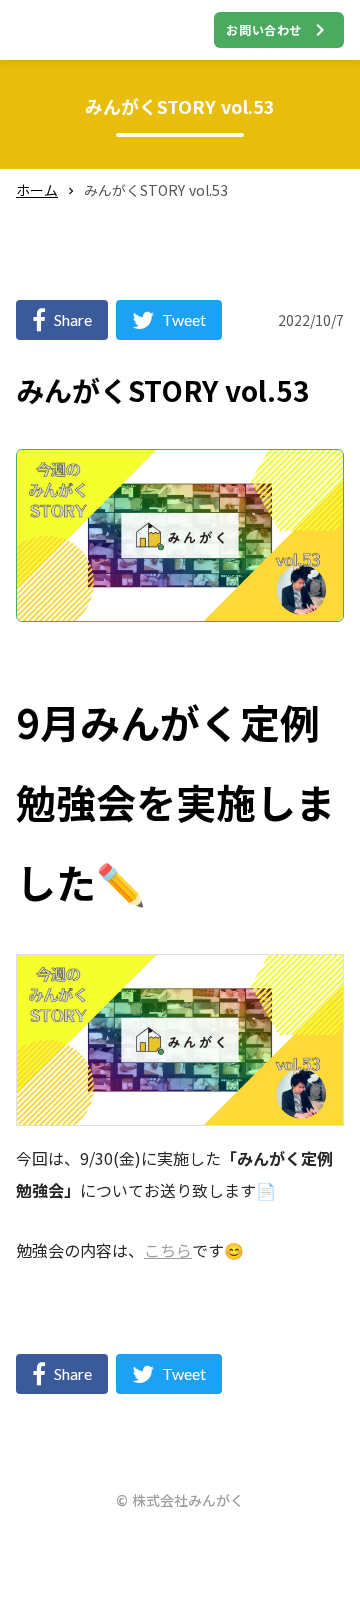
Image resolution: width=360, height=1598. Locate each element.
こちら (168, 1250)
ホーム (37, 190)
